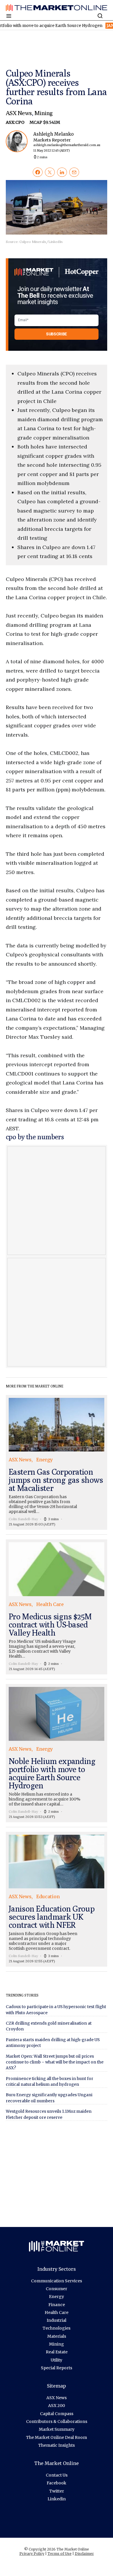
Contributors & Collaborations (57, 2421)
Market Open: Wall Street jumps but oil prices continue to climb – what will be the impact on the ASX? (55, 2062)
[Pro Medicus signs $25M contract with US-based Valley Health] (57, 1607)
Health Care (57, 2312)
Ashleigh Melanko (62, 142)
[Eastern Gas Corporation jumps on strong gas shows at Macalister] (57, 1463)
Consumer (57, 2289)
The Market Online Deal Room (57, 2437)
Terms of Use (60, 2554)
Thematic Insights (57, 2445)
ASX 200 (57, 2406)
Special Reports (57, 2368)
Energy (57, 2297)
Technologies (57, 2328)
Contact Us (57, 2475)
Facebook (57, 2483)
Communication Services (57, 2281)
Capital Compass (57, 2414)
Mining (44, 113)
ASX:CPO (16, 122)
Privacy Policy (32, 2554)
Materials (57, 2336)
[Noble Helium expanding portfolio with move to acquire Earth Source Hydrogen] (57, 1753)
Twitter (57, 2491)
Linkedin (57, 2499)
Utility (57, 2360)
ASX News (19, 113)
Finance (57, 2305)
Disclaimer (84, 2554)
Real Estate (57, 2352)
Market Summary (57, 2429)
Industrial (57, 2320)
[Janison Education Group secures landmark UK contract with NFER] (57, 1899)
